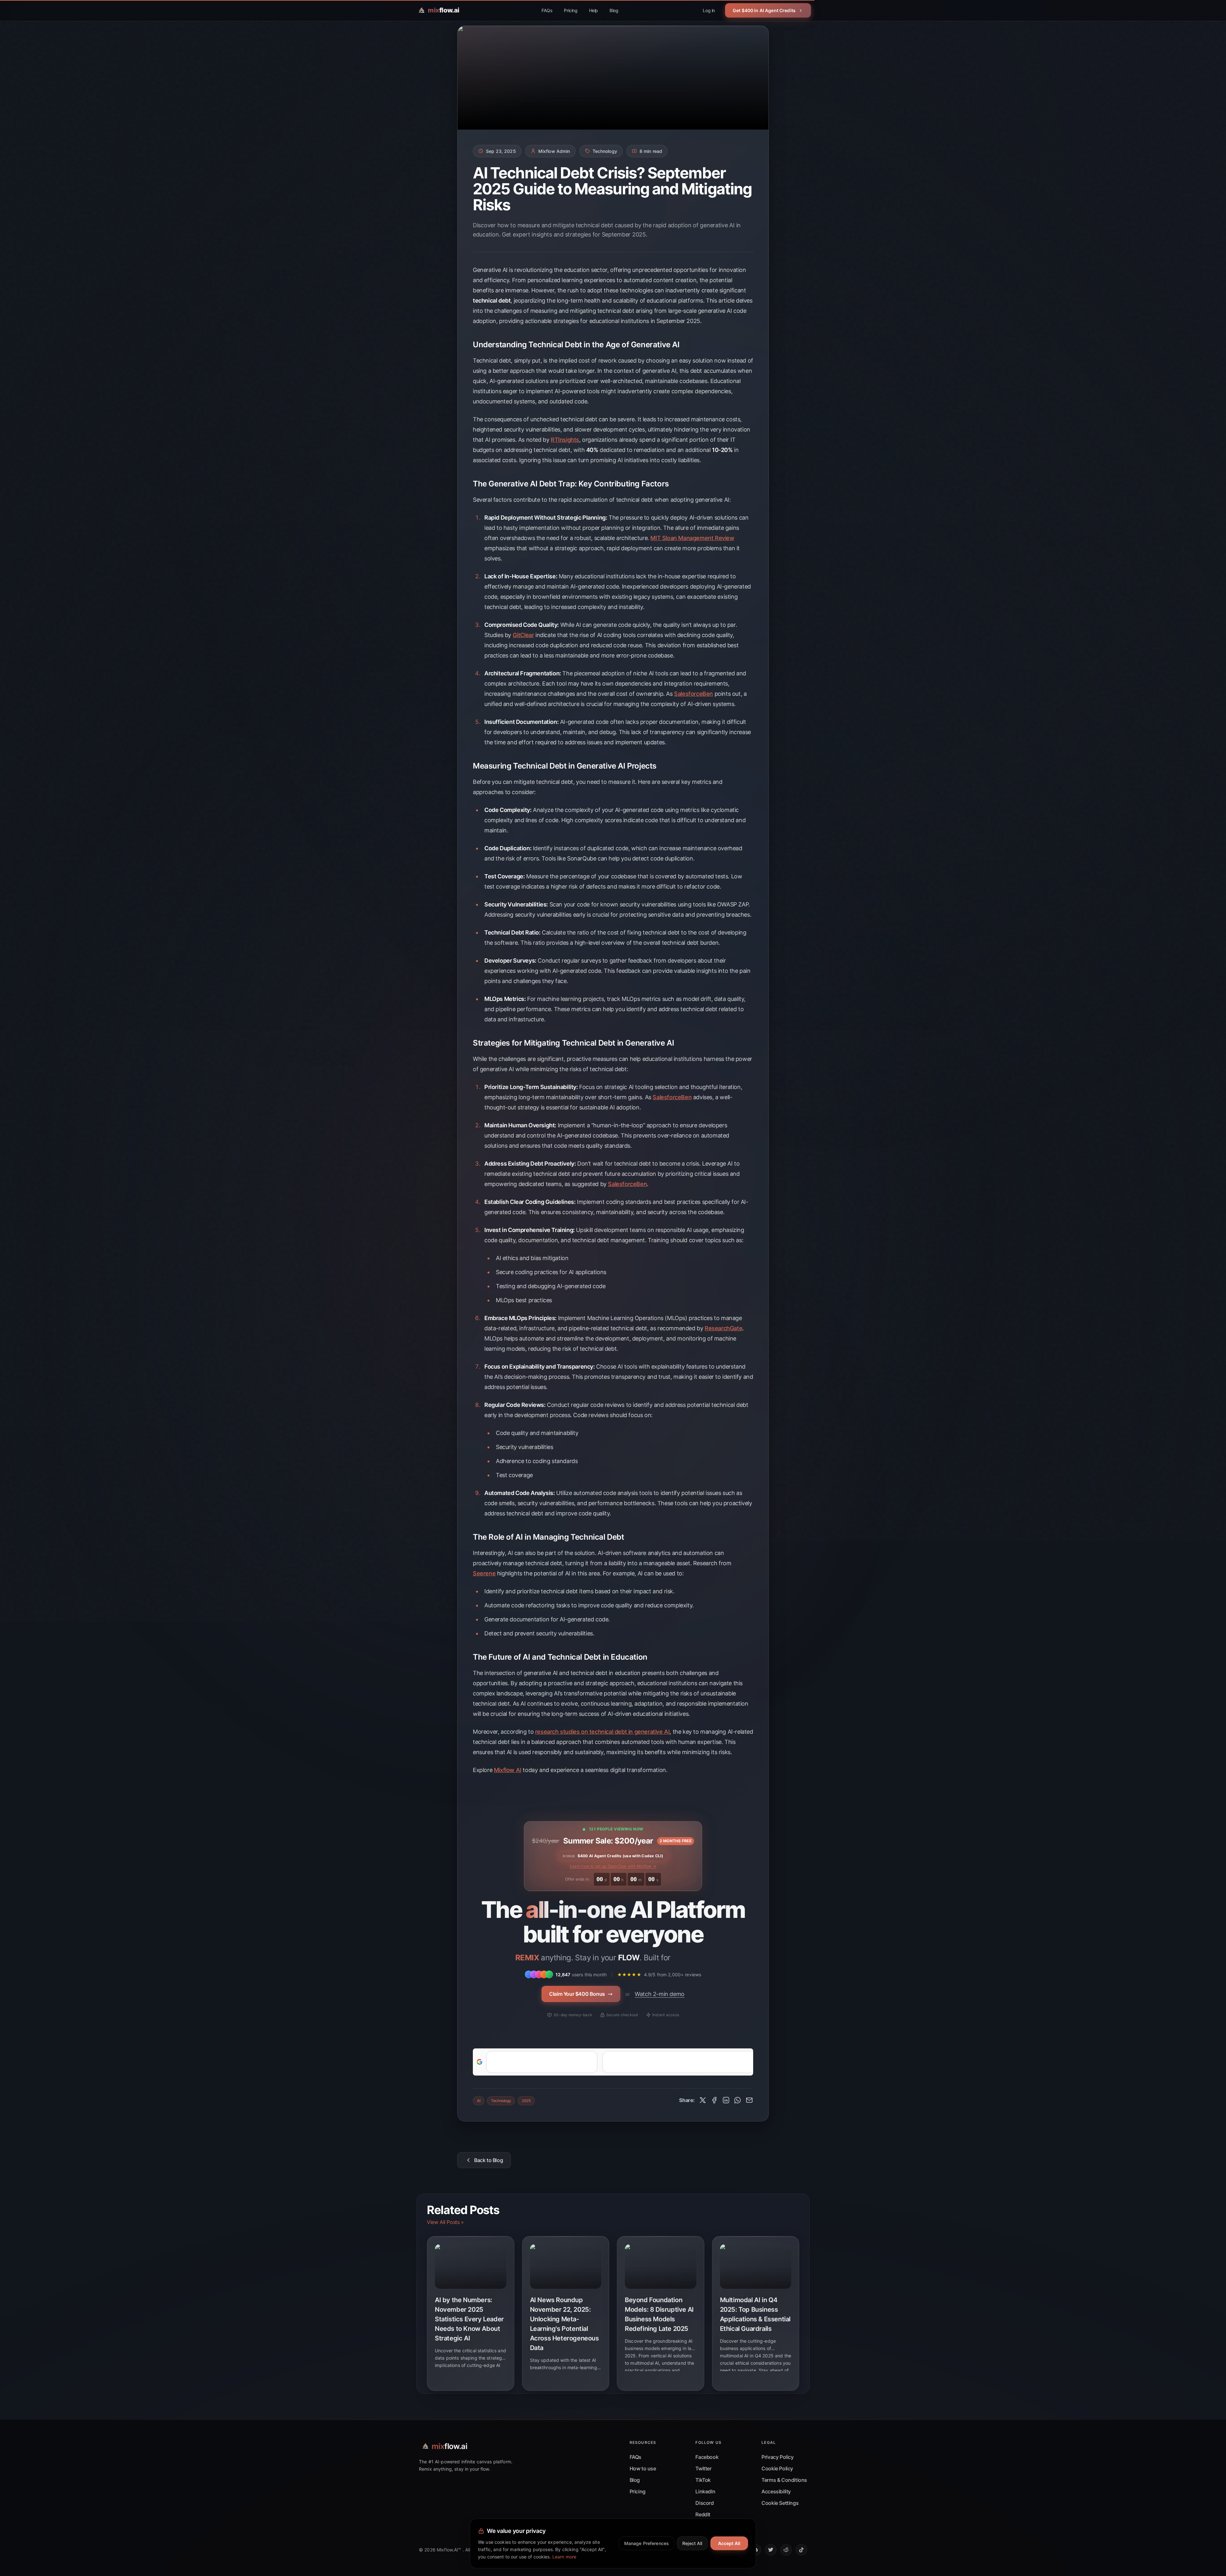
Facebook (707, 2457)
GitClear (523, 635)
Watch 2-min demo (660, 1994)
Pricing (571, 10)
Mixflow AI (508, 1770)
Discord (704, 2503)
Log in (709, 10)
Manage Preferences (647, 2543)
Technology (501, 2101)
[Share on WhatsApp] (738, 2100)
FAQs (547, 10)
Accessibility (776, 2491)
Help (594, 10)
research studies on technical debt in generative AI (602, 1732)
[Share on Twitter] (703, 2100)
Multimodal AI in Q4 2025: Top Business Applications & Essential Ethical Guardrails (755, 2314)
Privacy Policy (777, 2457)
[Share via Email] (749, 2100)
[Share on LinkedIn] (726, 2100)
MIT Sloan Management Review (692, 538)
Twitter (703, 2468)
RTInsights (565, 440)
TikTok (703, 2480)
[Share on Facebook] (714, 2100)
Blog (614, 10)
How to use (643, 2468)
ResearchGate (723, 1328)
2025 (526, 2101)
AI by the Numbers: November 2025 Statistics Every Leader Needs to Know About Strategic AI (469, 2319)
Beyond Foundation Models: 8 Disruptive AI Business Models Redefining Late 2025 (659, 2314)
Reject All (692, 2543)
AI (479, 2101)
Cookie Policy (777, 2468)
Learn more (564, 2557)
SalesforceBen (693, 694)
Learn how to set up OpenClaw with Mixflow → (613, 1866)
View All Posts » (445, 2222)
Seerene (484, 1573)
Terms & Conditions (784, 2480)
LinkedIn (705, 2491)
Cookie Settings (780, 2503)
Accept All (729, 2543)
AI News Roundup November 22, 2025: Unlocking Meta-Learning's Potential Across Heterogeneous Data (564, 2324)
